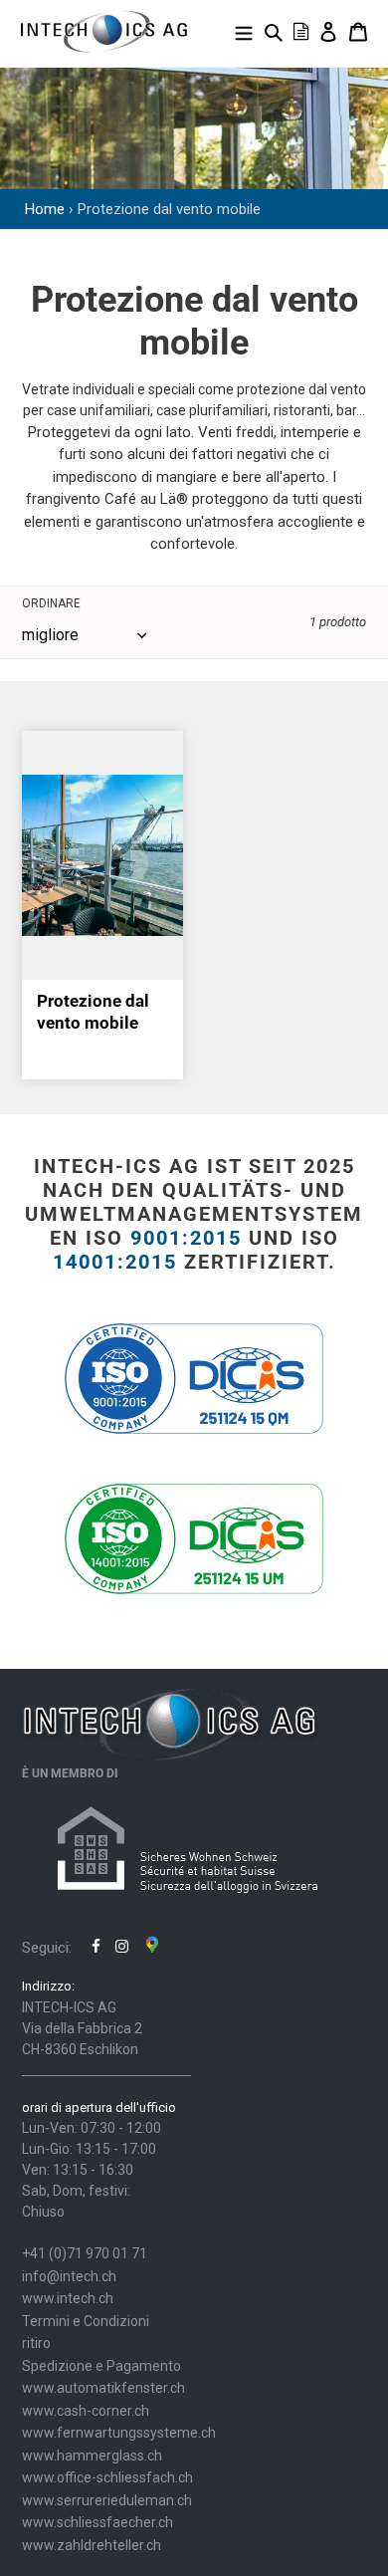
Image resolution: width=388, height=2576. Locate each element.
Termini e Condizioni (86, 2321)
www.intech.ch (68, 2298)
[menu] (244, 31)
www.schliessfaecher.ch (97, 2522)
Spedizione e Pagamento (101, 2366)
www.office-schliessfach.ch (107, 2477)
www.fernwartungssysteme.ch (119, 2433)
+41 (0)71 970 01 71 (85, 2253)
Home (45, 209)
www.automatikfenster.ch (103, 2388)
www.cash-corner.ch (86, 2411)
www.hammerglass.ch (92, 2456)
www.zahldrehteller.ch (92, 2545)
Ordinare (51, 603)
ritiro (36, 2343)
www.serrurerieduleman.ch (107, 2500)
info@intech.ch (69, 2276)
